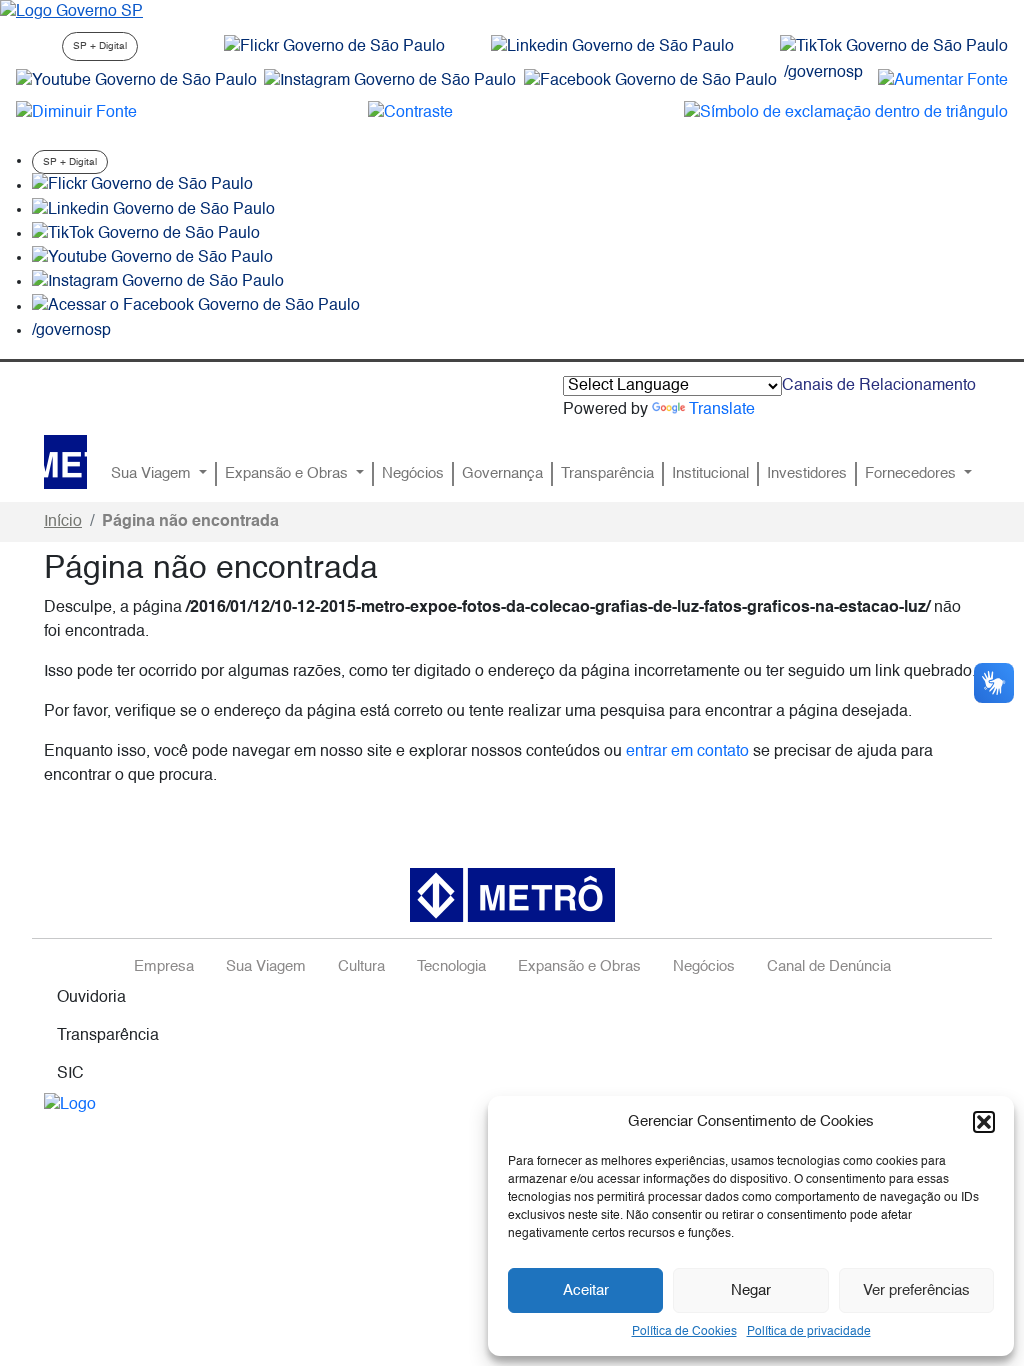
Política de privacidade (809, 1332)
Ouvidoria (91, 998)
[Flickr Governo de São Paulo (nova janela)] (334, 47)
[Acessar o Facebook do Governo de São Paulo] (196, 307)
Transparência (607, 474)
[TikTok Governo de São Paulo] (146, 234)
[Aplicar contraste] (410, 113)
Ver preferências (916, 1290)
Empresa (164, 967)
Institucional (710, 474)
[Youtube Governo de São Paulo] (152, 258)
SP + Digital (100, 46)
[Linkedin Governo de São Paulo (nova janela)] (612, 47)
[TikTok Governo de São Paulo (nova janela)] (894, 47)
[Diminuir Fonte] (76, 113)
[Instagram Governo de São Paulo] (390, 81)
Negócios (413, 474)
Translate (722, 410)
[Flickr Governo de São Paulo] (142, 186)
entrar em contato (687, 752)
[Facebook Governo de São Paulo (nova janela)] (650, 81)
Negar (751, 1290)
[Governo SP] (71, 12)
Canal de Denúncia (829, 967)
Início (63, 522)
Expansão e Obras (288, 474)
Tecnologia (451, 967)
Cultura (361, 967)
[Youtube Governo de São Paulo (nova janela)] (136, 81)
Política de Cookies (684, 1332)
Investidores (807, 474)
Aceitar (586, 1290)
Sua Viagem (153, 474)
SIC (70, 1074)
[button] (984, 1122)
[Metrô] (65, 462)
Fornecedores (912, 474)
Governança (502, 474)
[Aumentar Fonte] (943, 81)
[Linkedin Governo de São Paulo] (153, 210)
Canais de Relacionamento (879, 386)
